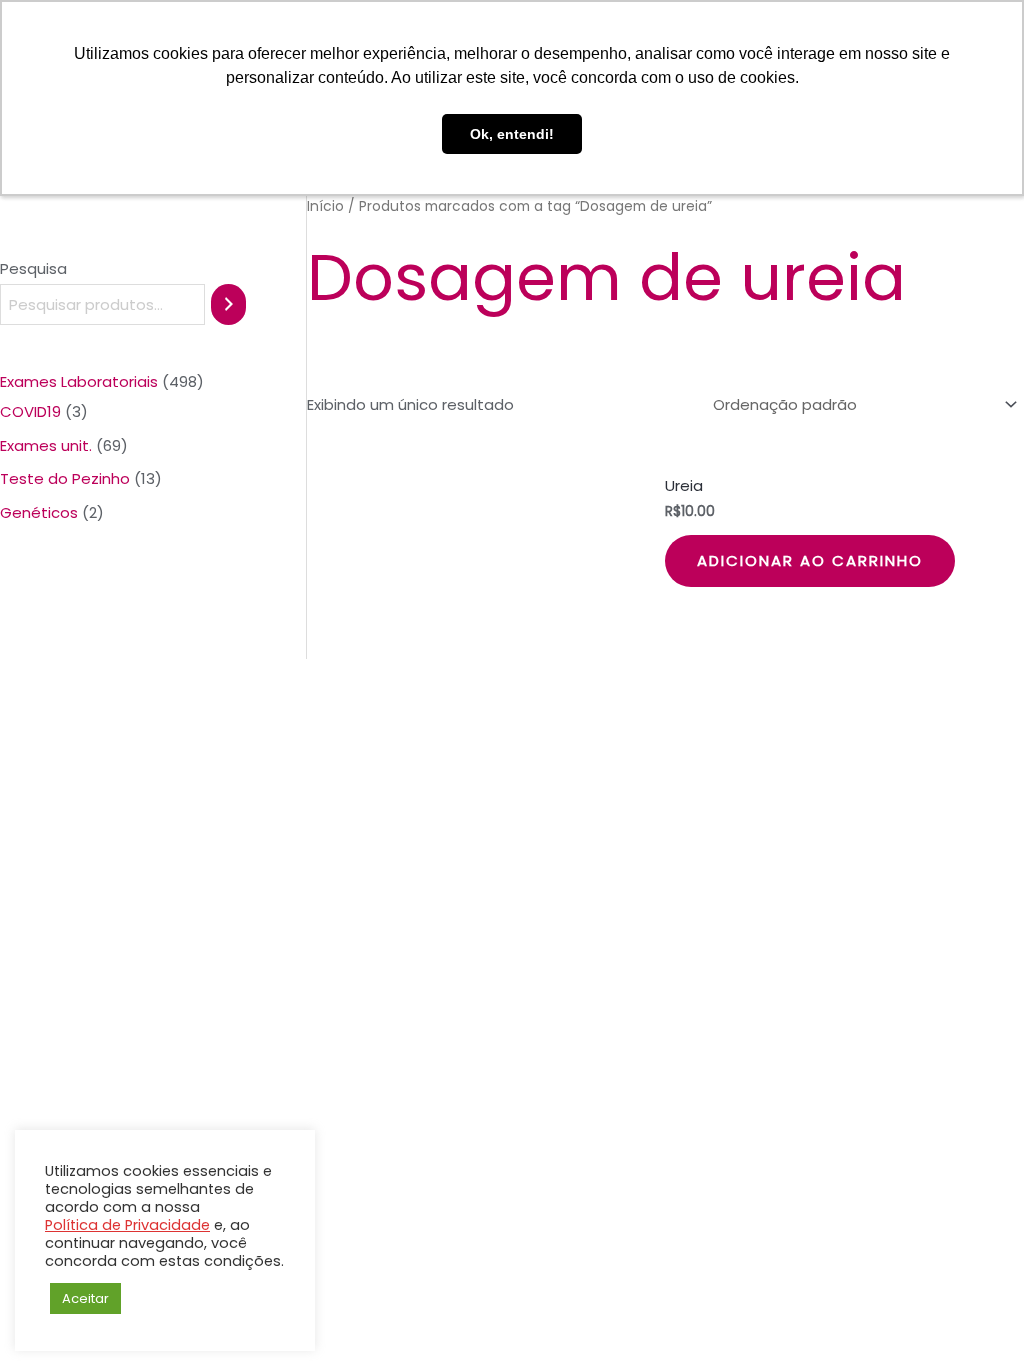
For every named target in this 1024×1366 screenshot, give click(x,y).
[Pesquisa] (228, 304)
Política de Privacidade (127, 1225)
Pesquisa (33, 268)
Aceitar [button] (85, 1298)
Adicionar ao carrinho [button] (810, 560)
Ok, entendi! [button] (512, 134)
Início (325, 206)
